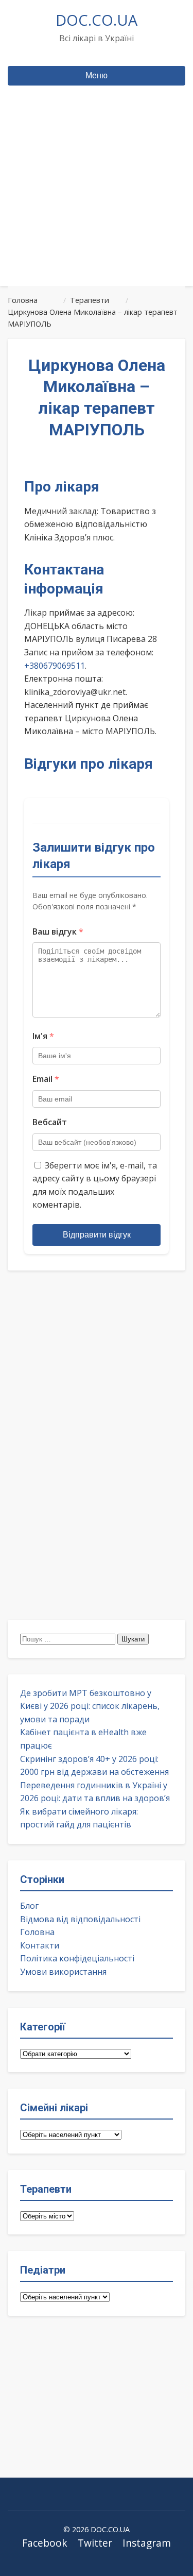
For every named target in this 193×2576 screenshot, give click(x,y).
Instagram (147, 2543)
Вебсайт (50, 1122)
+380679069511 (55, 666)
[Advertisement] (97, 205)
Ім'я (43, 1036)
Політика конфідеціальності (77, 1958)
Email (46, 1079)
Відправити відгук (97, 1235)
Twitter (95, 2543)
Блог (29, 1906)
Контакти (40, 1945)
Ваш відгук (58, 931)
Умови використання (63, 1972)
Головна (37, 1932)
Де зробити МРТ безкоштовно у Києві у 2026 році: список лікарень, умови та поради (90, 1706)
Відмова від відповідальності (80, 1919)
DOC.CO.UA (97, 20)
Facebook (45, 2543)
